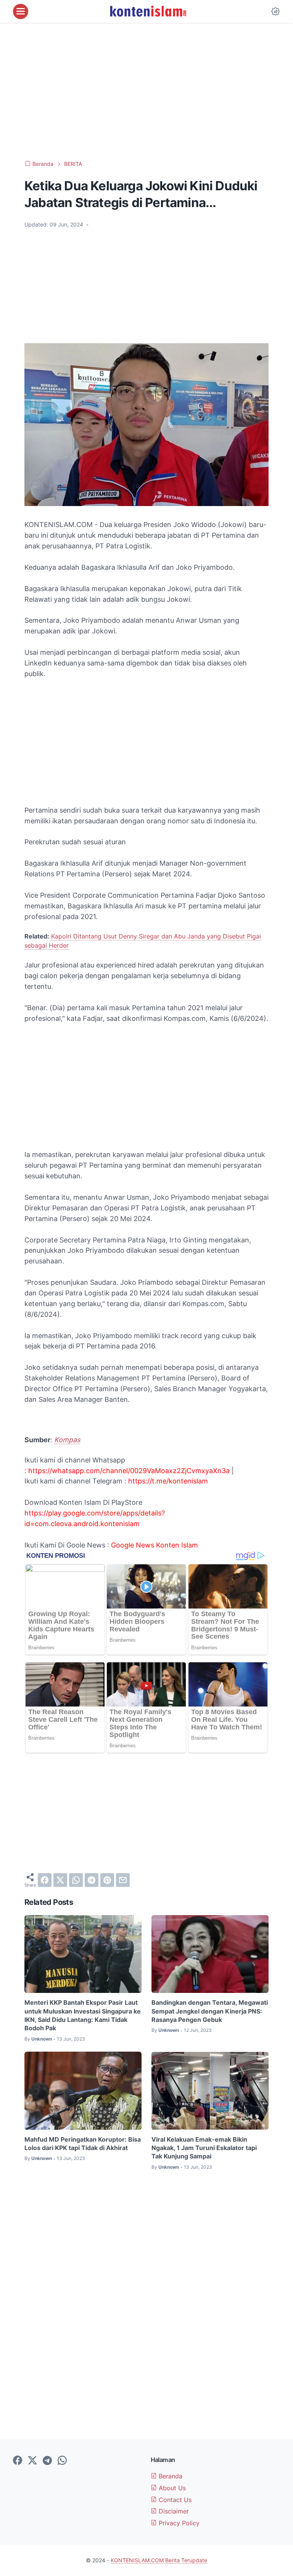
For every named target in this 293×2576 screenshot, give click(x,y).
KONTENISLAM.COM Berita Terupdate (159, 2560)
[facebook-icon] (18, 2461)
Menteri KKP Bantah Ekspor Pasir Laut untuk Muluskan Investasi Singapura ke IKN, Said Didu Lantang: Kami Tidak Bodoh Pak (83, 2015)
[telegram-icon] (47, 2461)
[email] (123, 1880)
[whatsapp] (76, 1880)
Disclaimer (173, 2511)
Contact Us (174, 2500)
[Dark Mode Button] (275, 11)
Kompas (67, 1440)
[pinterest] (107, 1880)
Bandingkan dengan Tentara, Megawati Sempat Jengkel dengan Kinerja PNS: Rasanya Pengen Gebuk (210, 2011)
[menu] (21, 11)
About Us (171, 2488)
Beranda (170, 2476)
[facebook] (45, 1880)
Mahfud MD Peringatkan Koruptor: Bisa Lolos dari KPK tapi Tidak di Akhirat (83, 2144)
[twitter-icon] (32, 2461)
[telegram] (92, 1880)
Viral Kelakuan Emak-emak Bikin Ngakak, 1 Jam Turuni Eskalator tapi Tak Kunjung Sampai (204, 2148)
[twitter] (60, 1880)
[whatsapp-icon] (62, 2461)
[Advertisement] (146, 92)
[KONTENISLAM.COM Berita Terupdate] (148, 11)
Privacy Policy (178, 2523)
